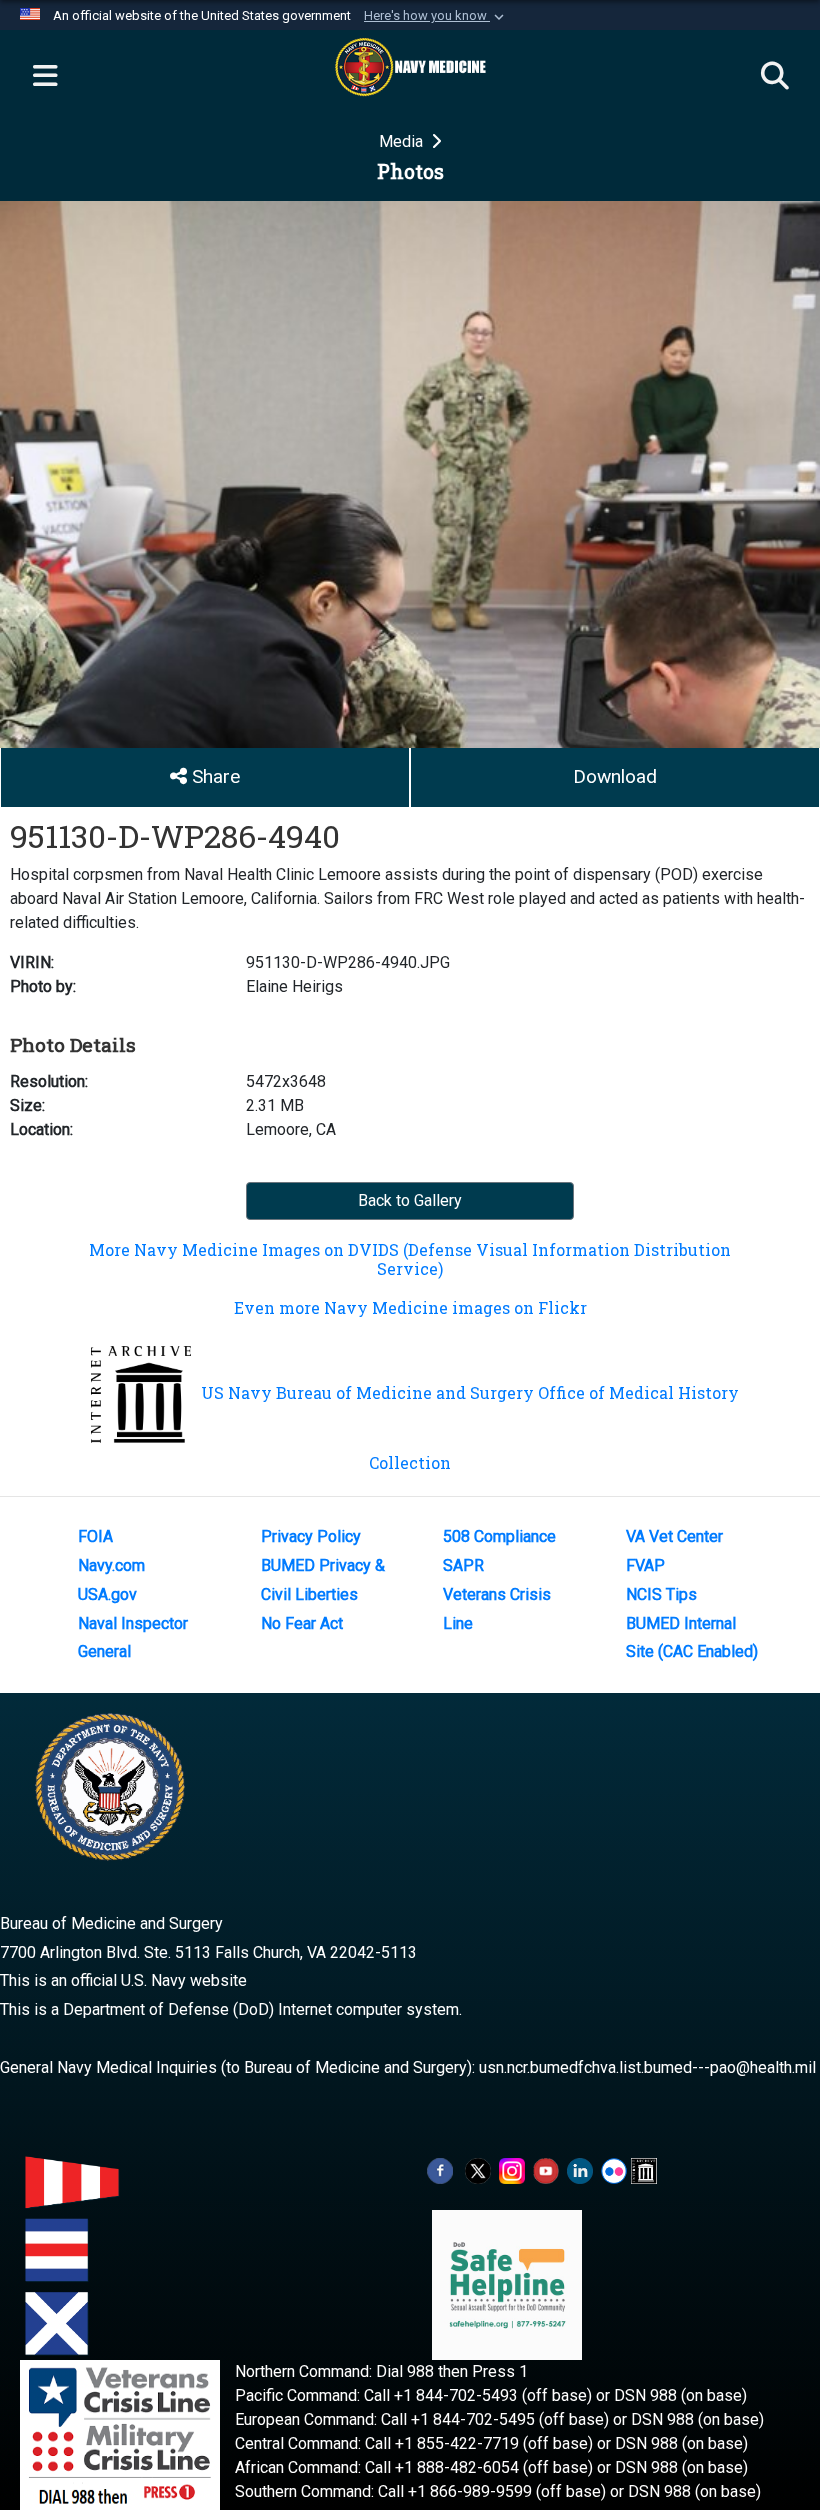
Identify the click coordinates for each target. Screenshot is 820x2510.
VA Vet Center (674, 1536)
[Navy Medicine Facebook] (440, 2169)
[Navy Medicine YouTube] (546, 2169)
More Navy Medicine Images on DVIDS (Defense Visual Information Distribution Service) (410, 1259)
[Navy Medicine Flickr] (614, 2169)
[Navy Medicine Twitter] (478, 2169)
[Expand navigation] (45, 77)
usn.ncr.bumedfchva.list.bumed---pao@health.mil (647, 2067)
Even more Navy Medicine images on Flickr (410, 1307)
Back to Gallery (410, 1200)
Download (615, 776)
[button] (436, 16)
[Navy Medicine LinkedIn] (580, 2169)
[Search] (775, 77)
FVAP (645, 1565)
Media (403, 141)
